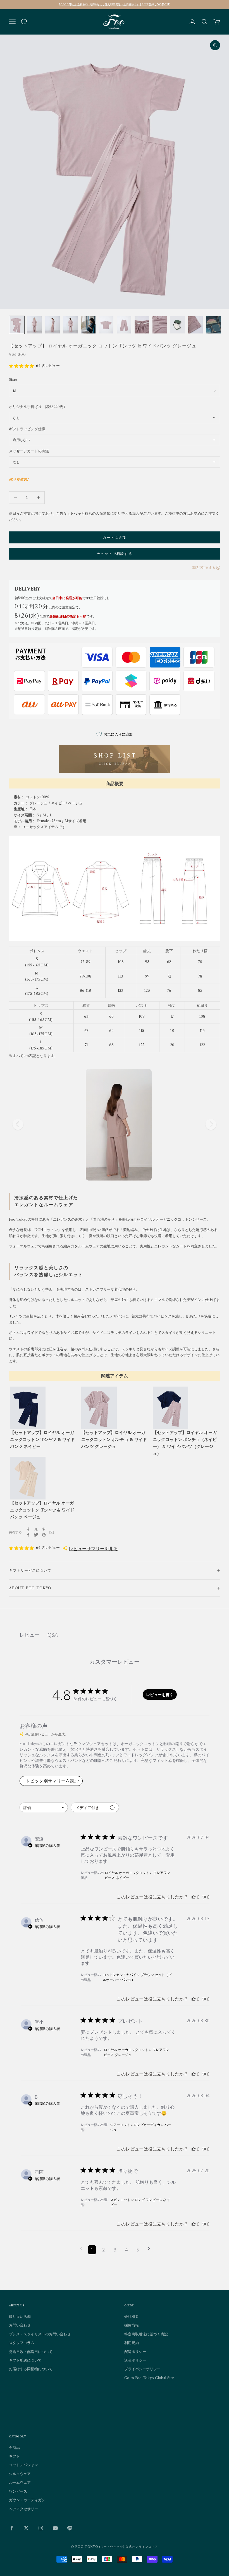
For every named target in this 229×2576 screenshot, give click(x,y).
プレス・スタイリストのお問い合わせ (40, 2334)
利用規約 (132, 2343)
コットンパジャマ (23, 2465)
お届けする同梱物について (31, 2369)
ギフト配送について (25, 2360)
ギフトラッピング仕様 (27, 429)
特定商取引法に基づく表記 (146, 2334)
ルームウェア (20, 2482)
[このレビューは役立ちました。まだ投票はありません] (194, 1897)
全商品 (14, 2447)
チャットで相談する (114, 554)
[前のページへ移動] (81, 2249)
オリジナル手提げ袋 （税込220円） (38, 407)
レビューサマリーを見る (93, 1549)
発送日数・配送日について (31, 2352)
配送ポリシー (135, 2352)
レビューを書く (160, 1695)
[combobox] (44, 1807)
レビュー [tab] (30, 1635)
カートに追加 (115, 537)
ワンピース (18, 2491)
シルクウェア (20, 2474)
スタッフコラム (22, 2343)
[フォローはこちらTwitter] (26, 2528)
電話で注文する (204, 568)
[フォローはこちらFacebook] (12, 2528)
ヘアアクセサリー (23, 2509)
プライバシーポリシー (142, 2369)
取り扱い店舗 (20, 2316)
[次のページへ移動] (149, 2249)
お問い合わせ (20, 2325)
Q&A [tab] (53, 1635)
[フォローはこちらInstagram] (41, 2528)
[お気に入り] (24, 22)
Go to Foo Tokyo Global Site (149, 2378)
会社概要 (132, 2316)
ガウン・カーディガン (27, 2500)
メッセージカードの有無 (29, 451)
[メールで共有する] (52, 1532)
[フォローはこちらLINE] (70, 2528)
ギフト (14, 2456)
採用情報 (132, 2325)
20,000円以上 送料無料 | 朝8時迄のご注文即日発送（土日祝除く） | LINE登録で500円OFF (115, 4)
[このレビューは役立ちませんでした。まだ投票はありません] (204, 1897)
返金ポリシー (135, 2360)
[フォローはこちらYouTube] (55, 2528)
